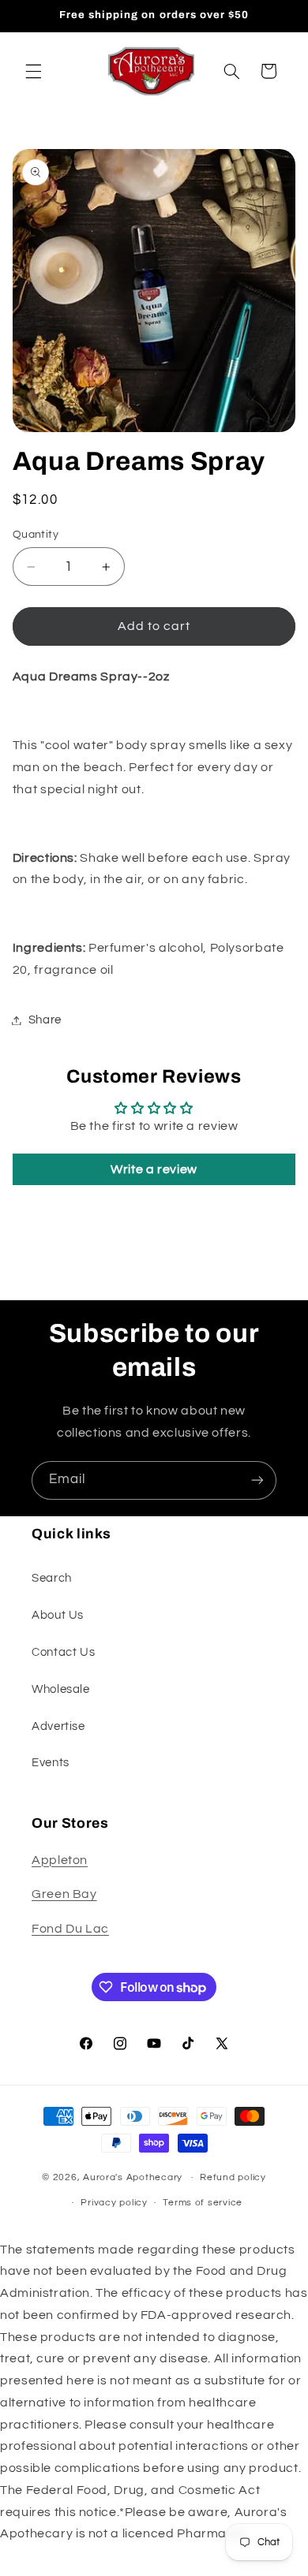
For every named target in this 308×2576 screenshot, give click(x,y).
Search (52, 1578)
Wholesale (61, 1689)
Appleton (60, 1860)
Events (51, 1763)
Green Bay (64, 1894)
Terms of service (203, 2203)
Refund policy (233, 2177)
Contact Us (63, 1652)
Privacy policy (114, 2203)
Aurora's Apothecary (133, 2177)
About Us (58, 1615)
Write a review (154, 1169)
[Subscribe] (257, 1480)
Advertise (58, 1726)
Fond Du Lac (70, 1929)
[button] (33, 71)
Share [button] (45, 1020)
